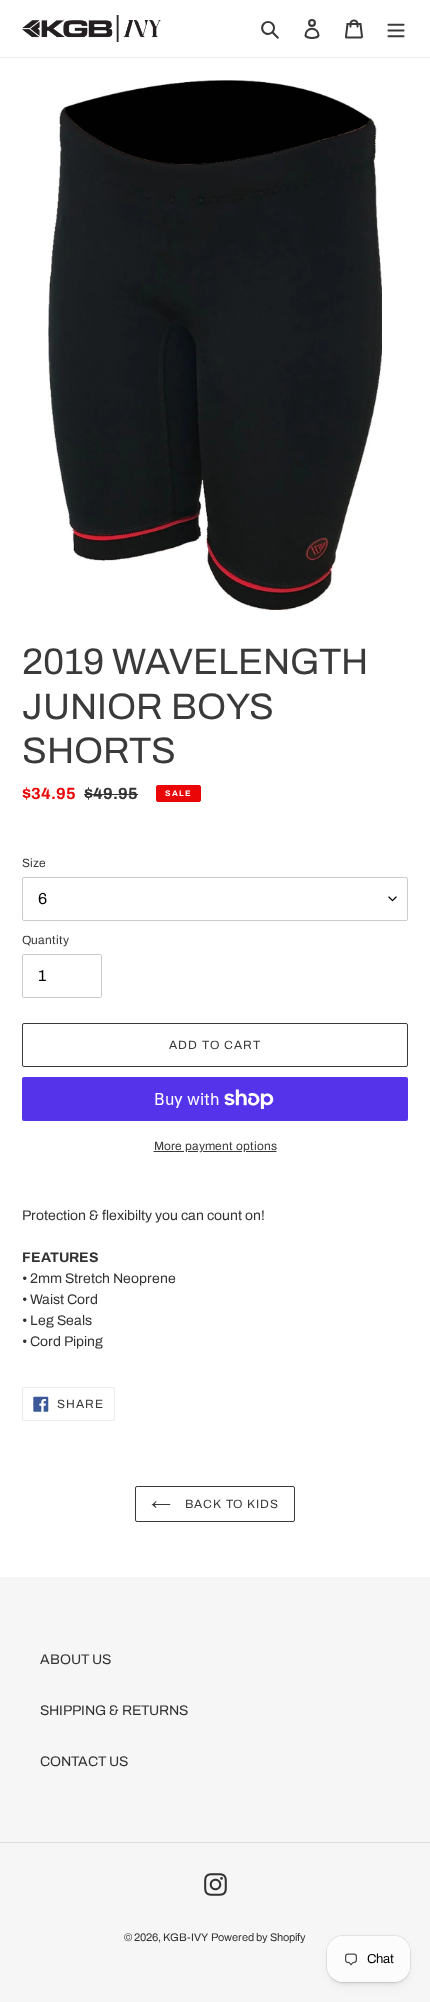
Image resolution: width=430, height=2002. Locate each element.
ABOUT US (75, 1659)
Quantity (45, 940)
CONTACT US (84, 1761)
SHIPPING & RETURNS (114, 1710)
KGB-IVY (185, 1937)
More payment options (215, 1146)
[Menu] (396, 28)
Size (34, 863)
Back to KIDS (230, 1504)
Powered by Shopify (258, 1937)
